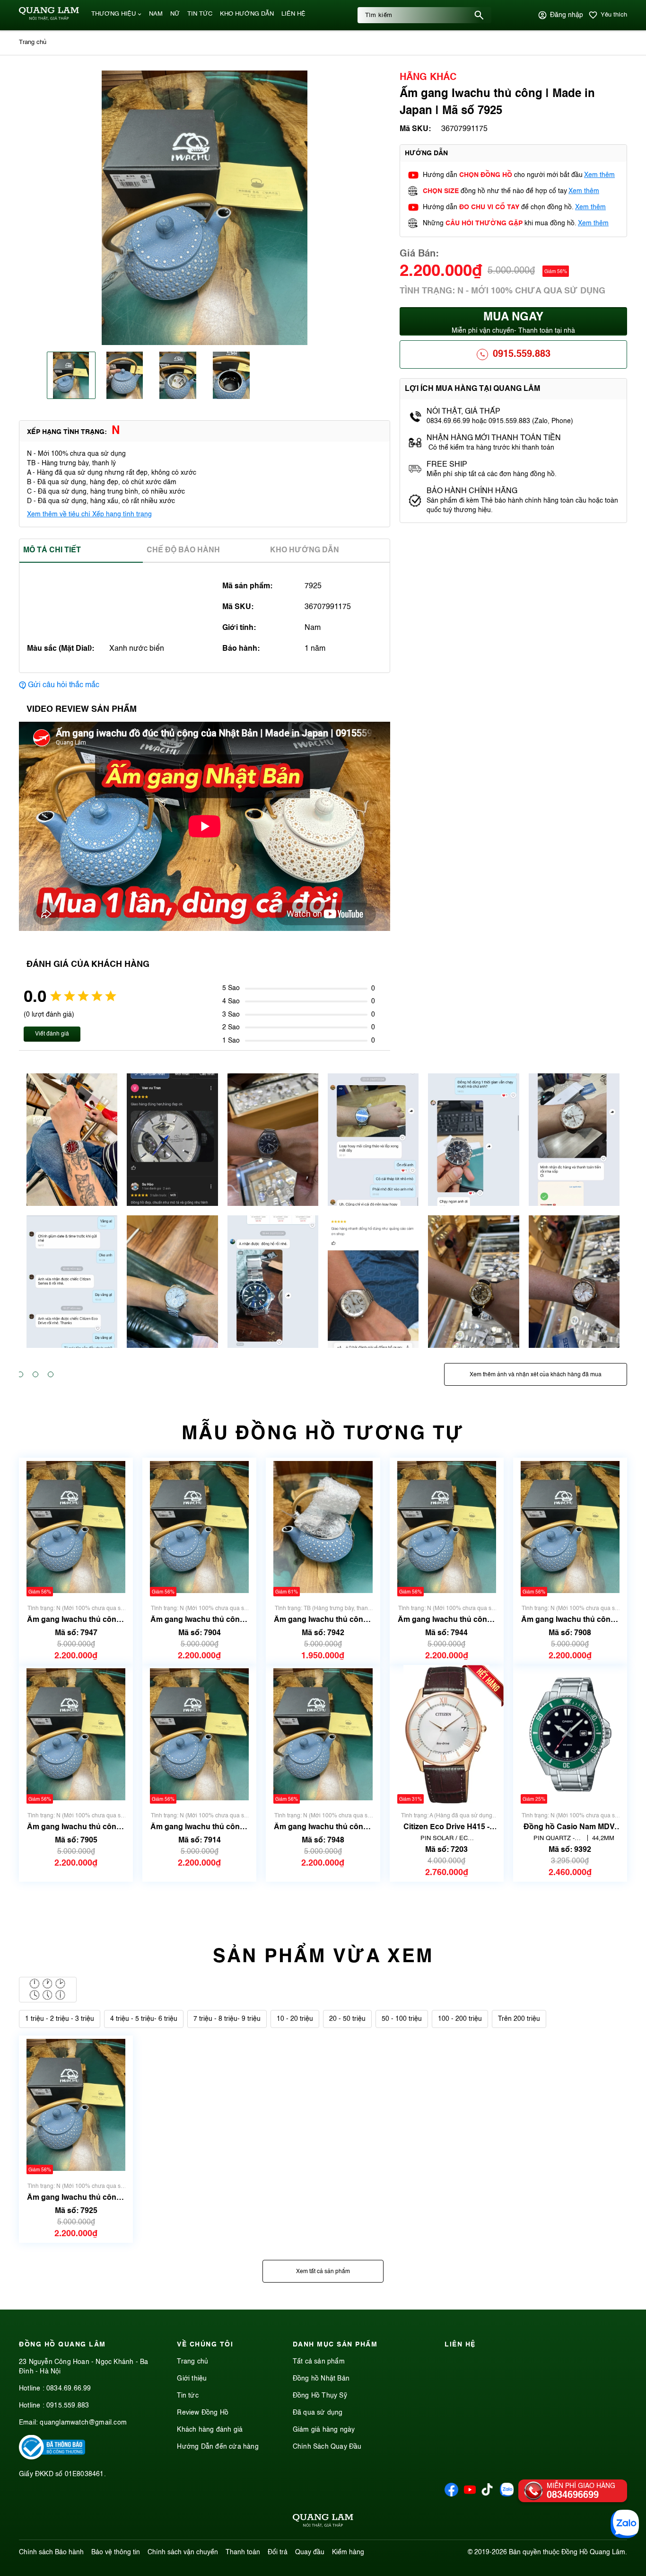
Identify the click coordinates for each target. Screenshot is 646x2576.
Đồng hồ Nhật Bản (321, 2379)
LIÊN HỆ (293, 14)
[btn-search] (479, 15)
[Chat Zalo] (625, 2524)
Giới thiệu (192, 2379)
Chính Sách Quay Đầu (327, 2447)
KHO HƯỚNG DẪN (247, 14)
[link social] (52, 2458)
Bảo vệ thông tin (116, 2552)
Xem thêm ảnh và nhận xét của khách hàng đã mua (536, 1375)
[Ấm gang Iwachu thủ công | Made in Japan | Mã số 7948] (323, 1734)
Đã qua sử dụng (318, 2413)
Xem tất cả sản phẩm (323, 2272)
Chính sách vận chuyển (183, 2552)
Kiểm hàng (348, 2552)
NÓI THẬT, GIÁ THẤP (463, 412)
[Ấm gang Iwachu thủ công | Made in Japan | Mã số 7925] (76, 2105)
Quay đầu (310, 2552)
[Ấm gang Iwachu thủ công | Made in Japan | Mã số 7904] (199, 1527)
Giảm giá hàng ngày (324, 2430)
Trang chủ (192, 2362)
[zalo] (507, 2495)
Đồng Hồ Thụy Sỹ (320, 2396)
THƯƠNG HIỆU (113, 14)
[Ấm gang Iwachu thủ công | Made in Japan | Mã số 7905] (76, 1734)
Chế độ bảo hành (183, 550)
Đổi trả (278, 2552)
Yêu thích (614, 15)
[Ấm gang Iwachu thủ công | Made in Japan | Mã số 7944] (447, 1527)
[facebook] (451, 2495)
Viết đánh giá (52, 1034)
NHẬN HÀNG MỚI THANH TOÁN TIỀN (494, 438)
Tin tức (188, 2396)
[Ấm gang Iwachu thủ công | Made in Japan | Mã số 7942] (323, 1527)
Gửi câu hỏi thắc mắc (64, 685)
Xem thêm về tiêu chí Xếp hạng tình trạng (89, 514)
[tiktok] (487, 2494)
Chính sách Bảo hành (51, 2552)
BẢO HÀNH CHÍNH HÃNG (473, 491)
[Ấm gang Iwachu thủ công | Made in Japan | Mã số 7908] (570, 1527)
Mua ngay (513, 323)
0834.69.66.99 (69, 2389)
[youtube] (470, 2495)
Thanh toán (243, 2552)
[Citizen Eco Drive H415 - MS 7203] (446, 1734)
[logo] (49, 18)
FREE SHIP (447, 465)
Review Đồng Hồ (203, 2413)
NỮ (175, 14)
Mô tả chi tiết (52, 550)
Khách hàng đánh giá (210, 2430)
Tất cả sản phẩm (319, 2362)
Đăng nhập (567, 15)
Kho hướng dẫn (305, 550)
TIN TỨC (200, 14)
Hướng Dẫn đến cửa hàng (218, 2447)
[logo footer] (323, 2522)
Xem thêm (599, 175)
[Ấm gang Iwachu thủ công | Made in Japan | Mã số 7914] (199, 1734)
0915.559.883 (522, 354)
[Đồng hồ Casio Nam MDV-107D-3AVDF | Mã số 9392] (570, 1734)
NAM (156, 14)
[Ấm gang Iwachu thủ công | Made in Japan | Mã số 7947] (76, 1527)
